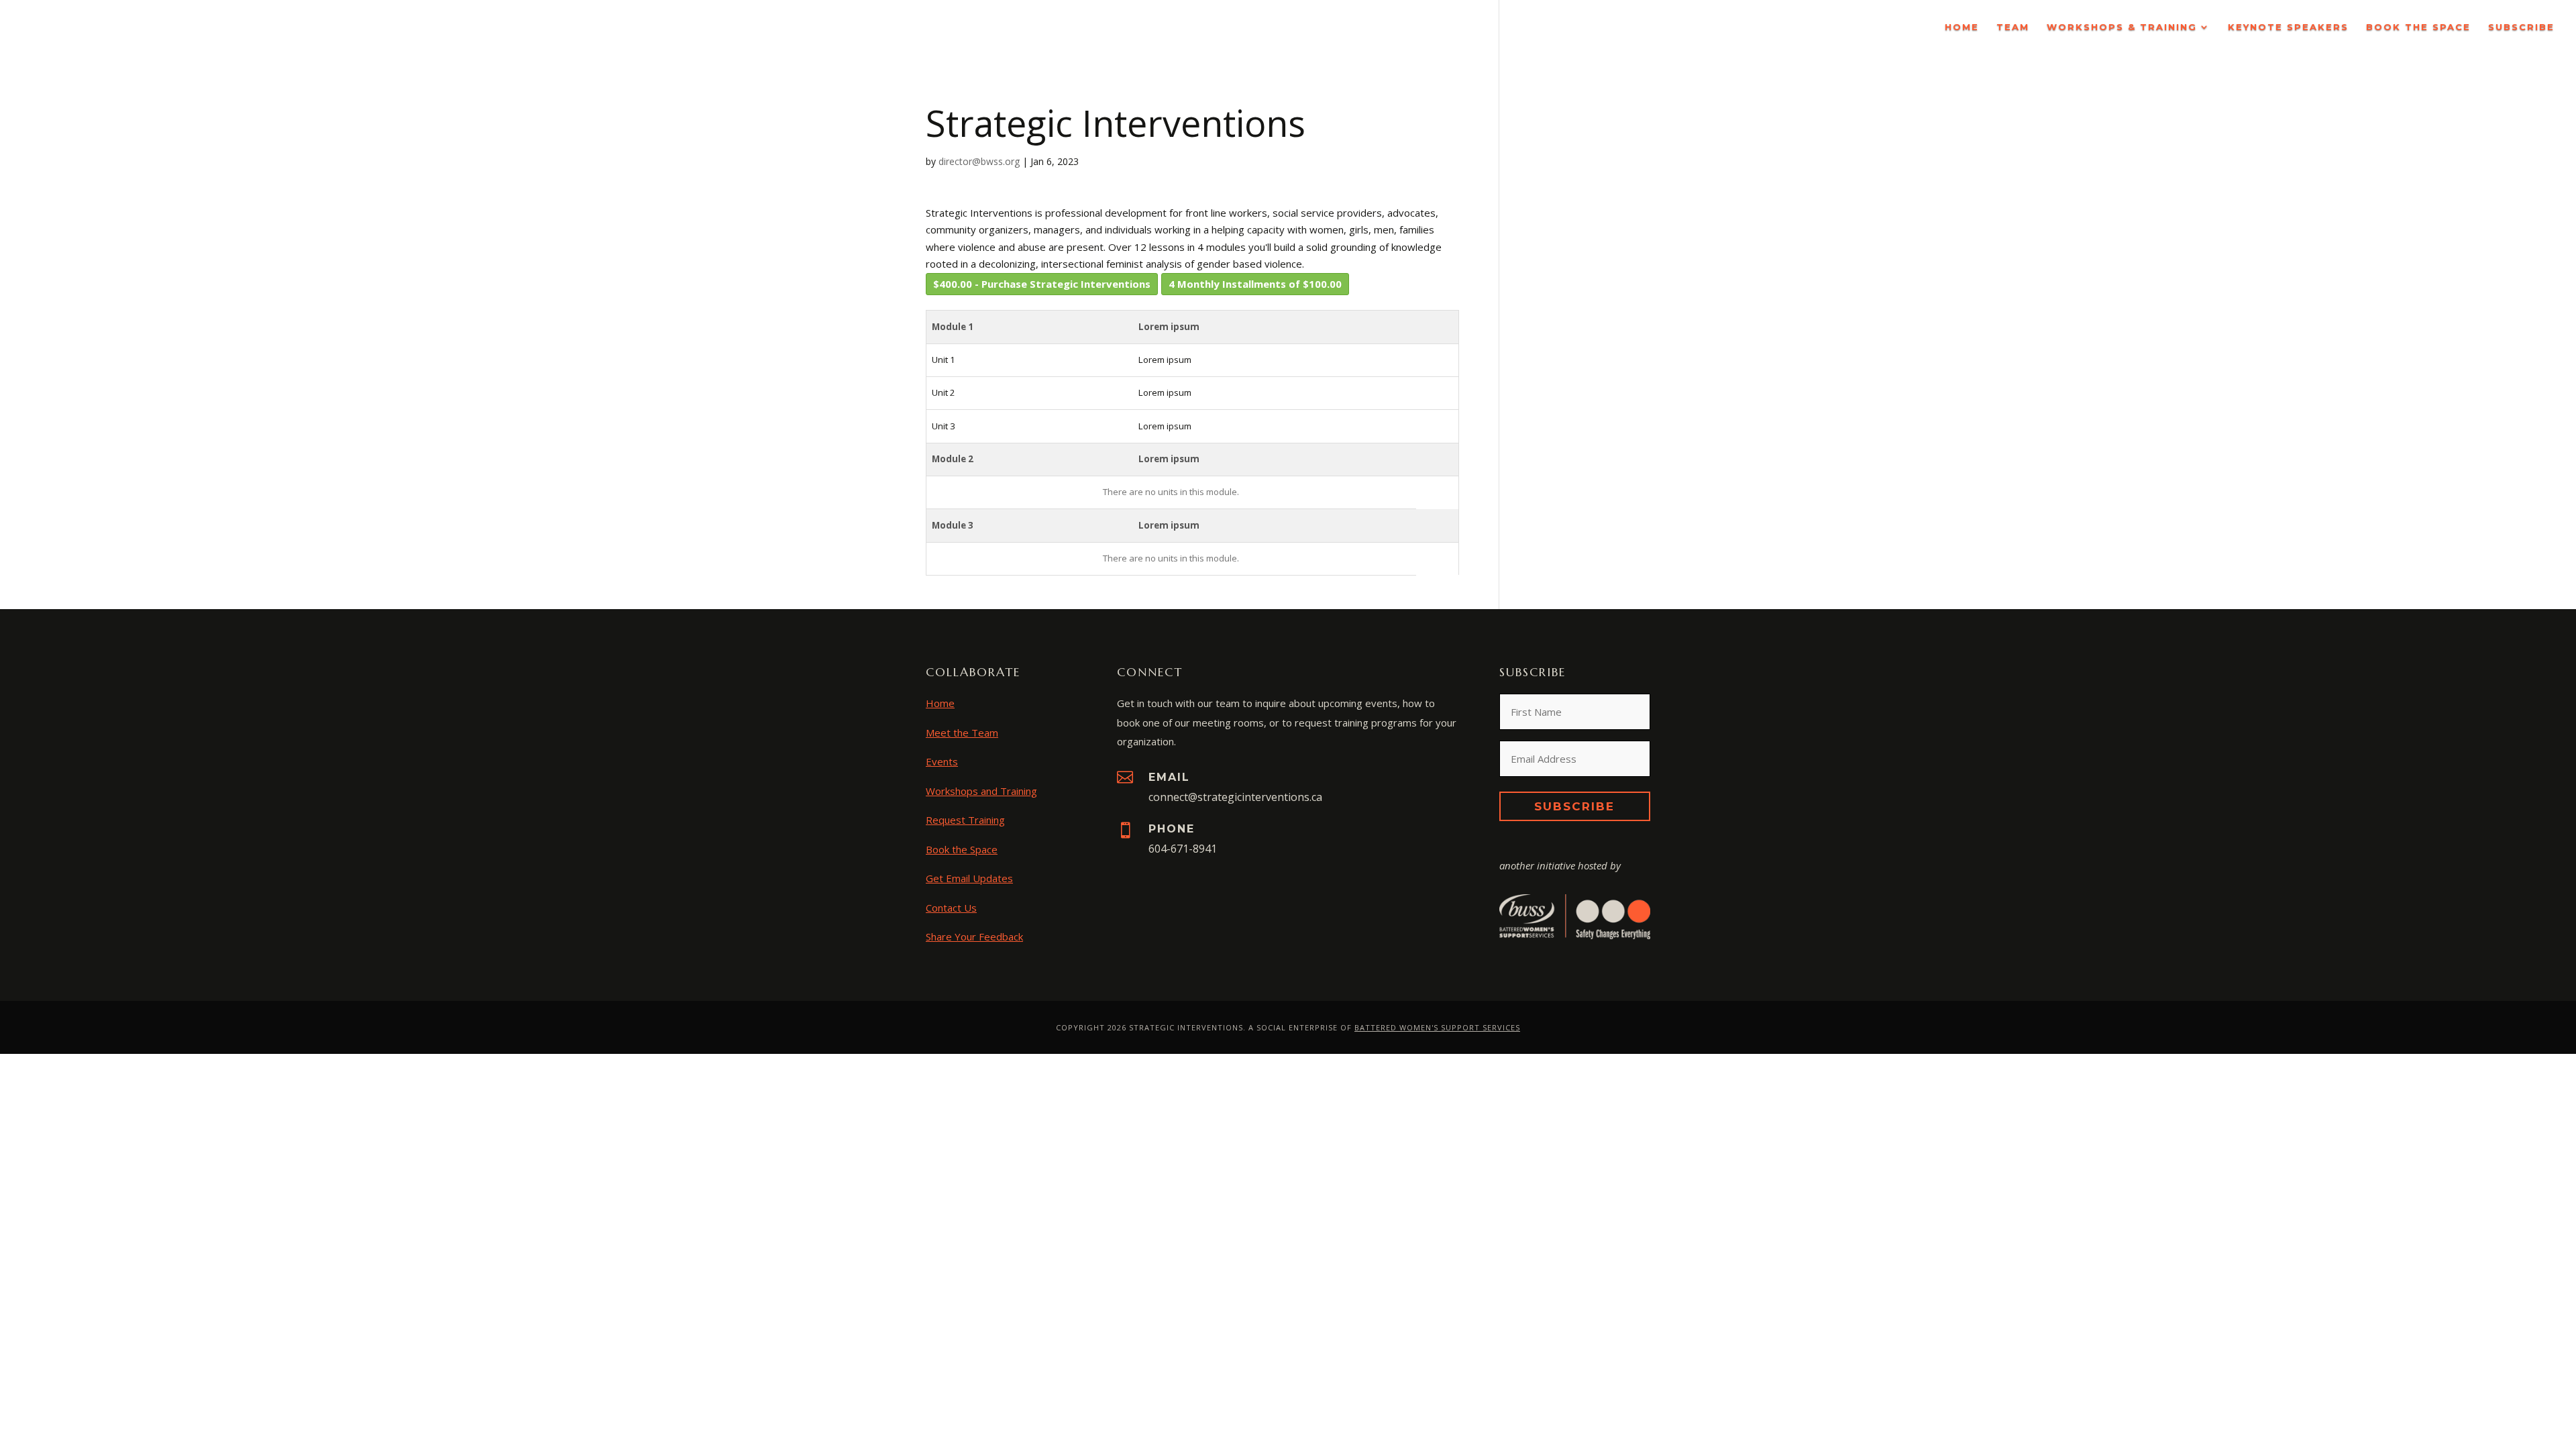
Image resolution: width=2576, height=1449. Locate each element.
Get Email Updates (969, 878)
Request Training (965, 820)
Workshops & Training (2122, 27)
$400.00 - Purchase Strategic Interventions (1042, 284)
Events (942, 761)
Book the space (2418, 27)
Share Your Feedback (974, 936)
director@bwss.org (979, 161)
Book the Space (962, 849)
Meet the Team (962, 733)
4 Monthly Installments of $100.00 (1255, 284)
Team (2013, 27)
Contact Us (951, 908)
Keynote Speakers (2288, 27)
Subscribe (2521, 27)
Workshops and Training (981, 791)
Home (1962, 27)
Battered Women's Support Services (1437, 1027)
